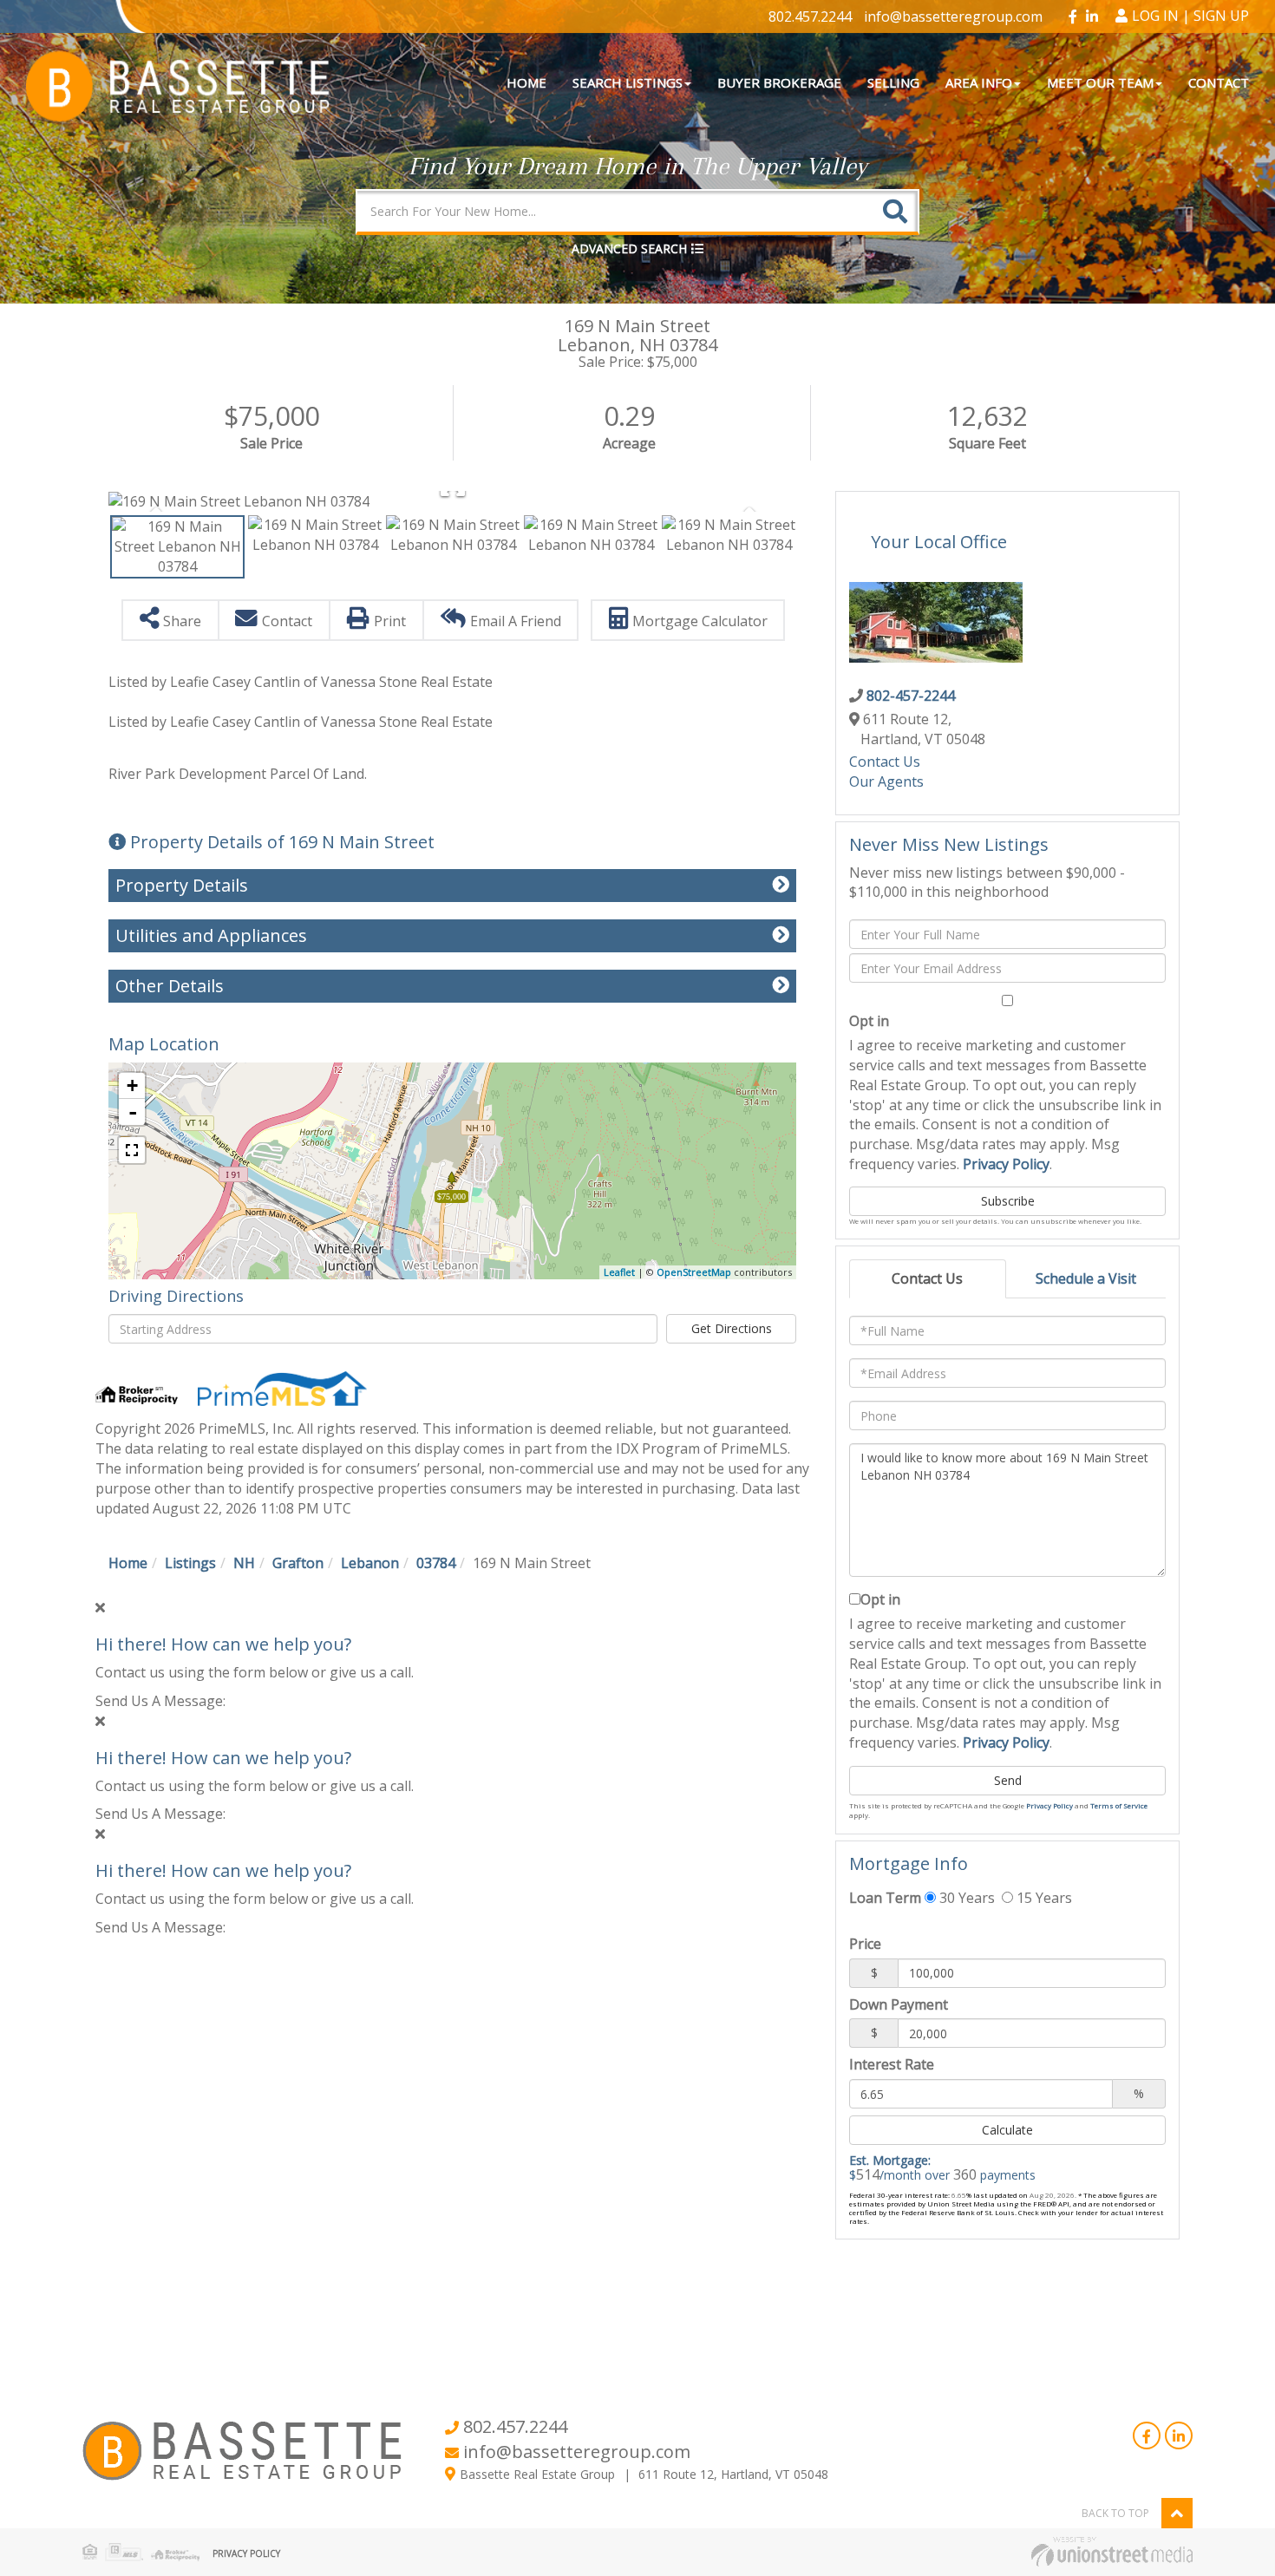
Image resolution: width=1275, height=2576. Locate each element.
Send (1008, 1780)
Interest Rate (892, 2064)
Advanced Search (629, 248)
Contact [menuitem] (1219, 82)
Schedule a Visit (1086, 1278)
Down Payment (899, 2004)
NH (244, 1563)
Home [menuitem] (526, 82)
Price (865, 1944)
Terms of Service (1119, 1805)
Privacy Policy (1006, 1164)
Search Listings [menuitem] (628, 82)
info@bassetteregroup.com (953, 16)
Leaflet (619, 1272)
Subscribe (1008, 1201)
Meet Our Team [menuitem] (1100, 82)
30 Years (965, 1898)
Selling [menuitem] (893, 82)
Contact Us (885, 762)
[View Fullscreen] (132, 1150)
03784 (436, 1563)
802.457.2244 (810, 16)
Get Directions (732, 1328)
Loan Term (885, 1898)
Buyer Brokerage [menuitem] (779, 82)
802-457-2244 (911, 696)
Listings (190, 1563)
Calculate (1007, 2130)
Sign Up (1221, 16)
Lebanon (370, 1563)
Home (128, 1563)
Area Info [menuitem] (979, 82)
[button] (895, 211)
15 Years (1043, 1898)
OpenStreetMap (694, 1272)
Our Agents (886, 781)
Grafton (298, 1563)
